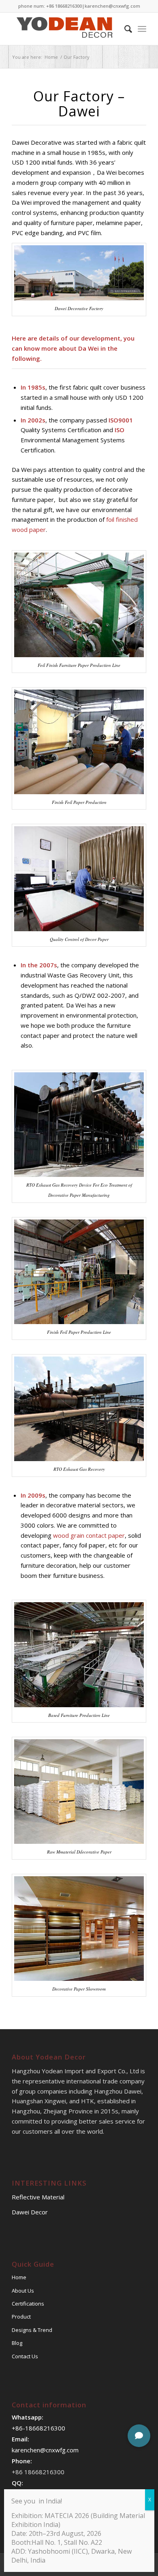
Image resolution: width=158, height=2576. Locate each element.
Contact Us (25, 2356)
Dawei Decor (30, 2212)
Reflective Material (38, 2197)
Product (21, 2317)
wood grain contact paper (89, 1535)
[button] (139, 2436)
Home (19, 2277)
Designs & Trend (32, 2330)
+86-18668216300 (38, 2428)
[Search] (124, 29)
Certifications (28, 2304)
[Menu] (142, 29)
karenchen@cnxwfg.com (112, 6)
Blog (17, 2343)
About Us (23, 2291)
